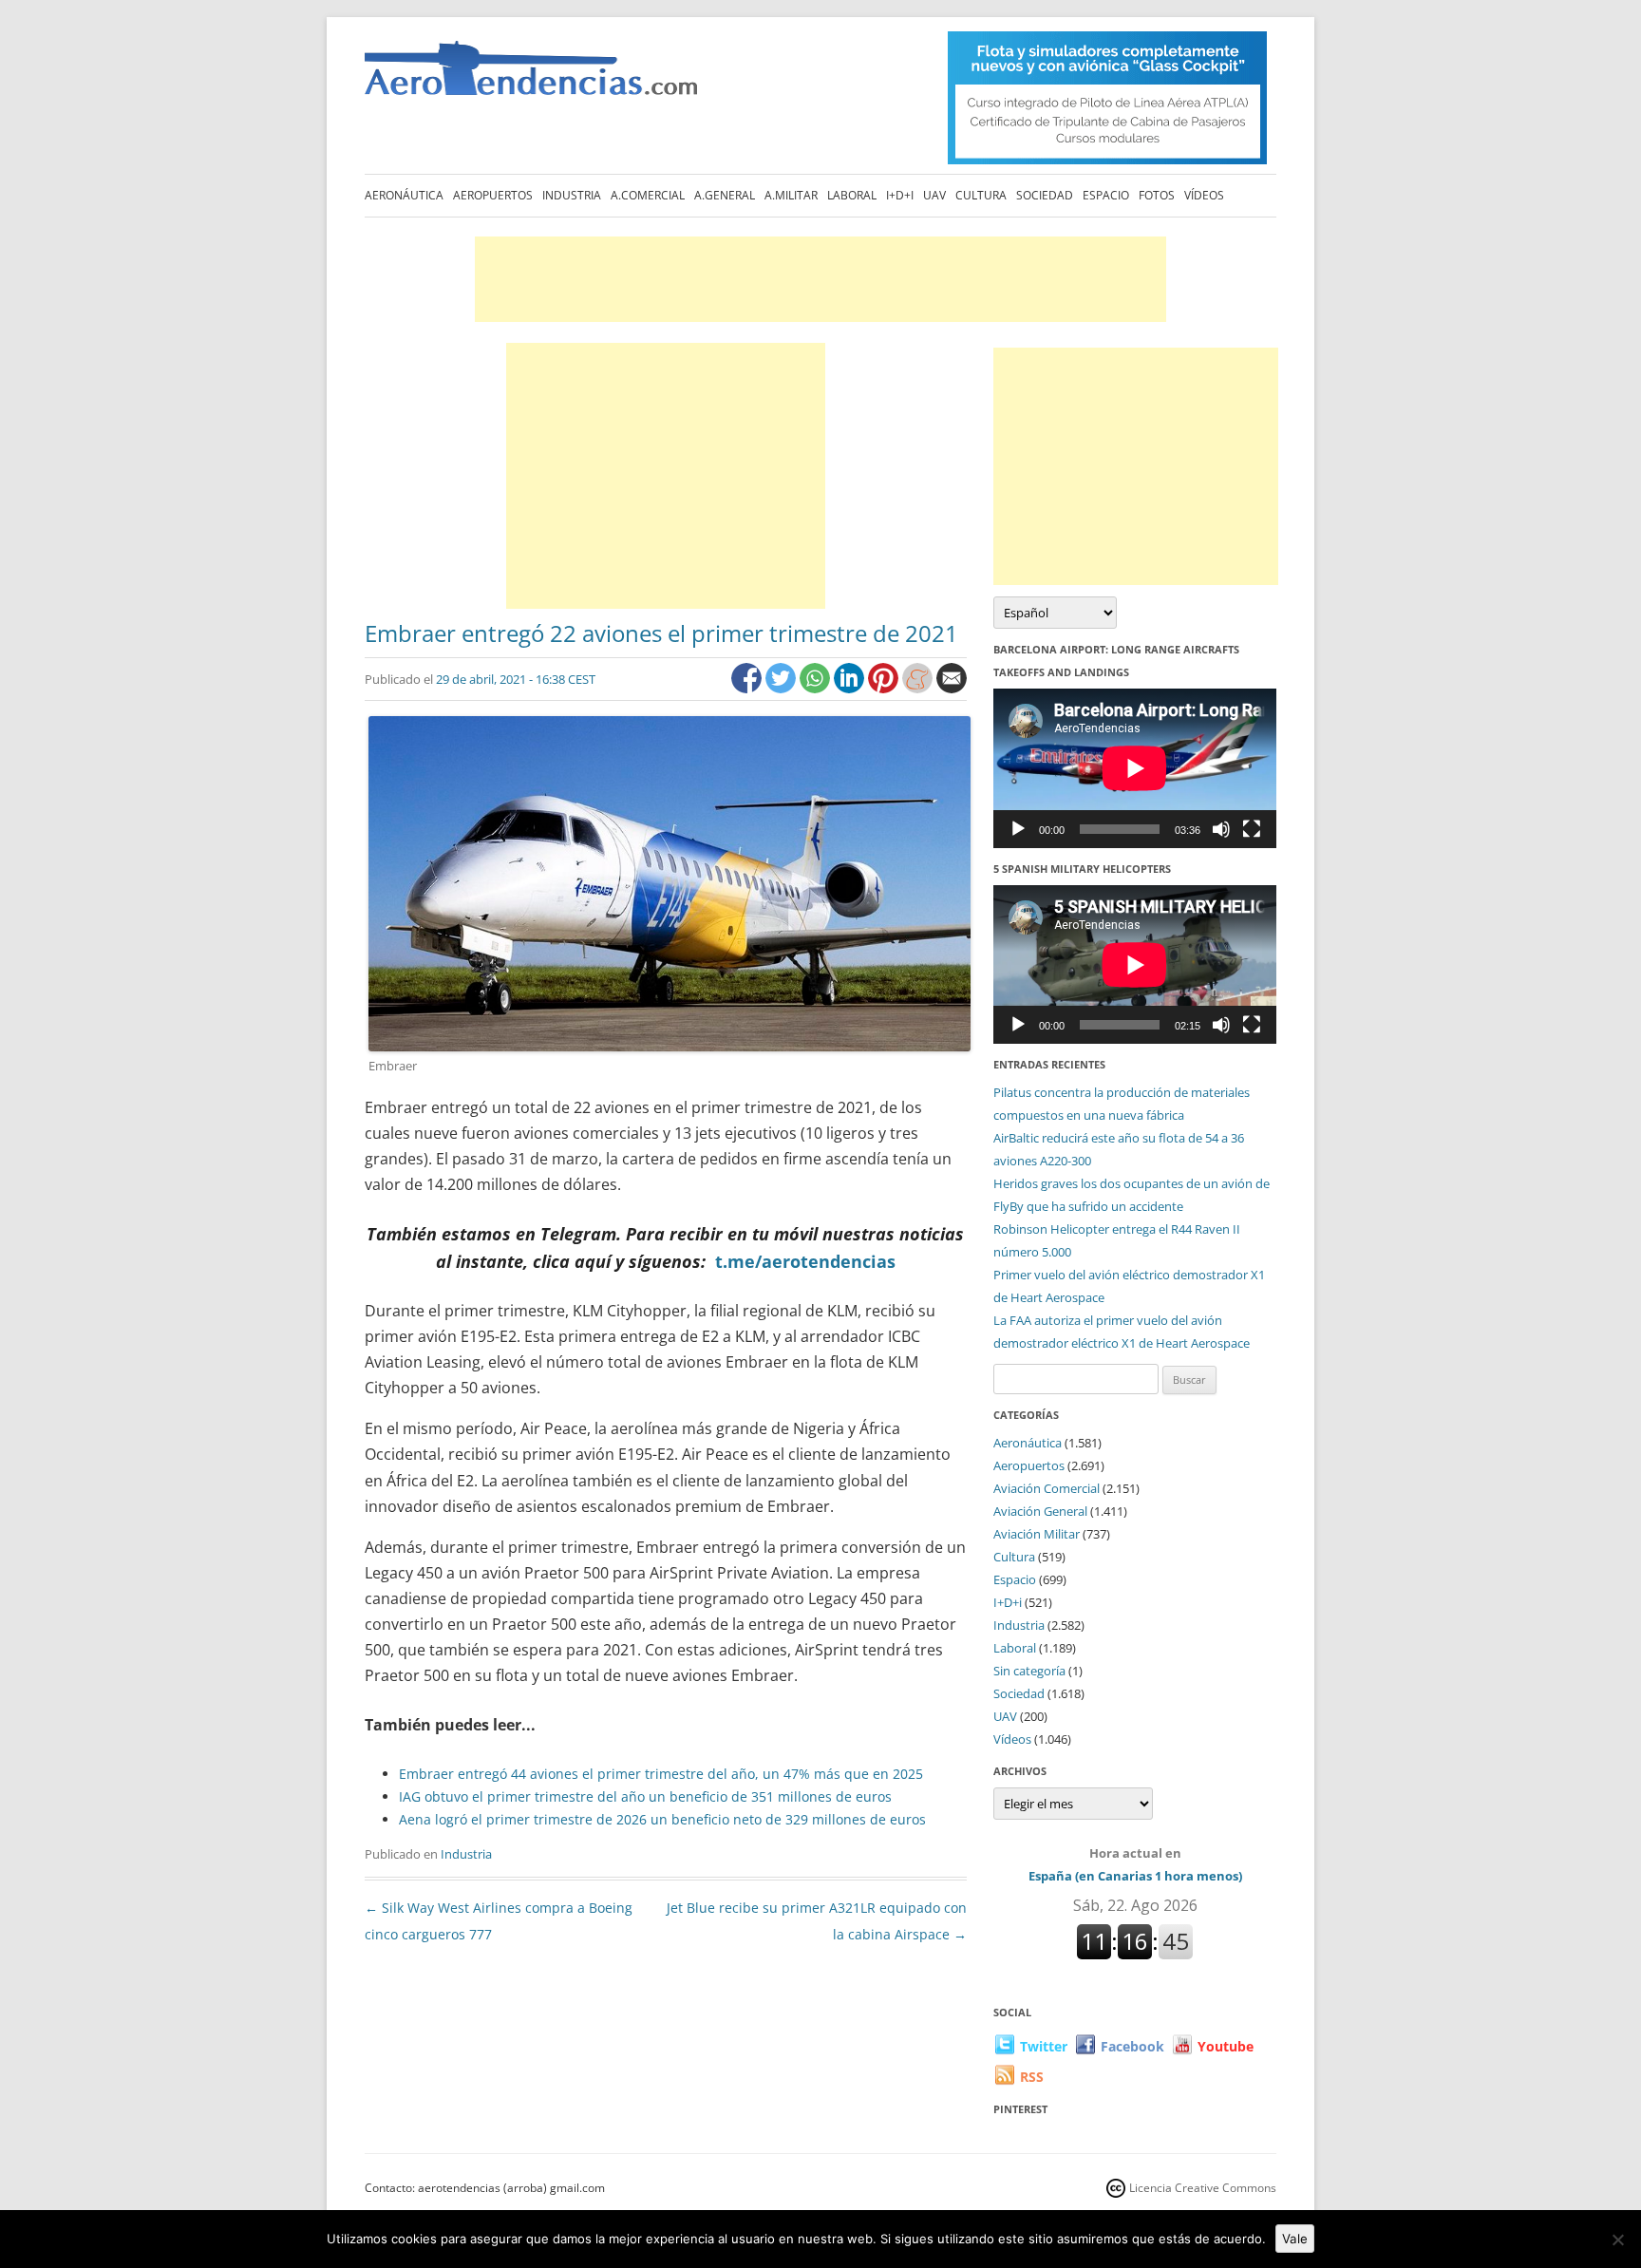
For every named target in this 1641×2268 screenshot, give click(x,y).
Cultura (981, 195)
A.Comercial (648, 195)
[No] (1617, 2240)
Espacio (1106, 195)
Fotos (1157, 195)
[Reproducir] (1018, 829)
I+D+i (900, 195)
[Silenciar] (1221, 829)
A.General (725, 195)
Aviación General (1040, 1511)
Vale (1295, 2239)
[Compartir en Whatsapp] (817, 688)
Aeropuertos (493, 195)
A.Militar (791, 195)
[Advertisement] (820, 279)
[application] (1135, 768)
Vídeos (1204, 195)
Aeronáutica (404, 195)
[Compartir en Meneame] (919, 688)
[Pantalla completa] (1252, 829)
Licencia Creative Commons (1203, 2188)
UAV (934, 195)
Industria (572, 195)
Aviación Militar (1037, 1534)
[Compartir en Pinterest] (885, 688)
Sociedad (1045, 195)
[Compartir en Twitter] (783, 688)
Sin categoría (1029, 1671)
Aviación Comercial (1047, 1488)
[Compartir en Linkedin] (851, 688)
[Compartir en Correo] (952, 688)
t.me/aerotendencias (805, 1261)
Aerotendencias (531, 76)
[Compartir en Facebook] (748, 688)
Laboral (852, 195)
